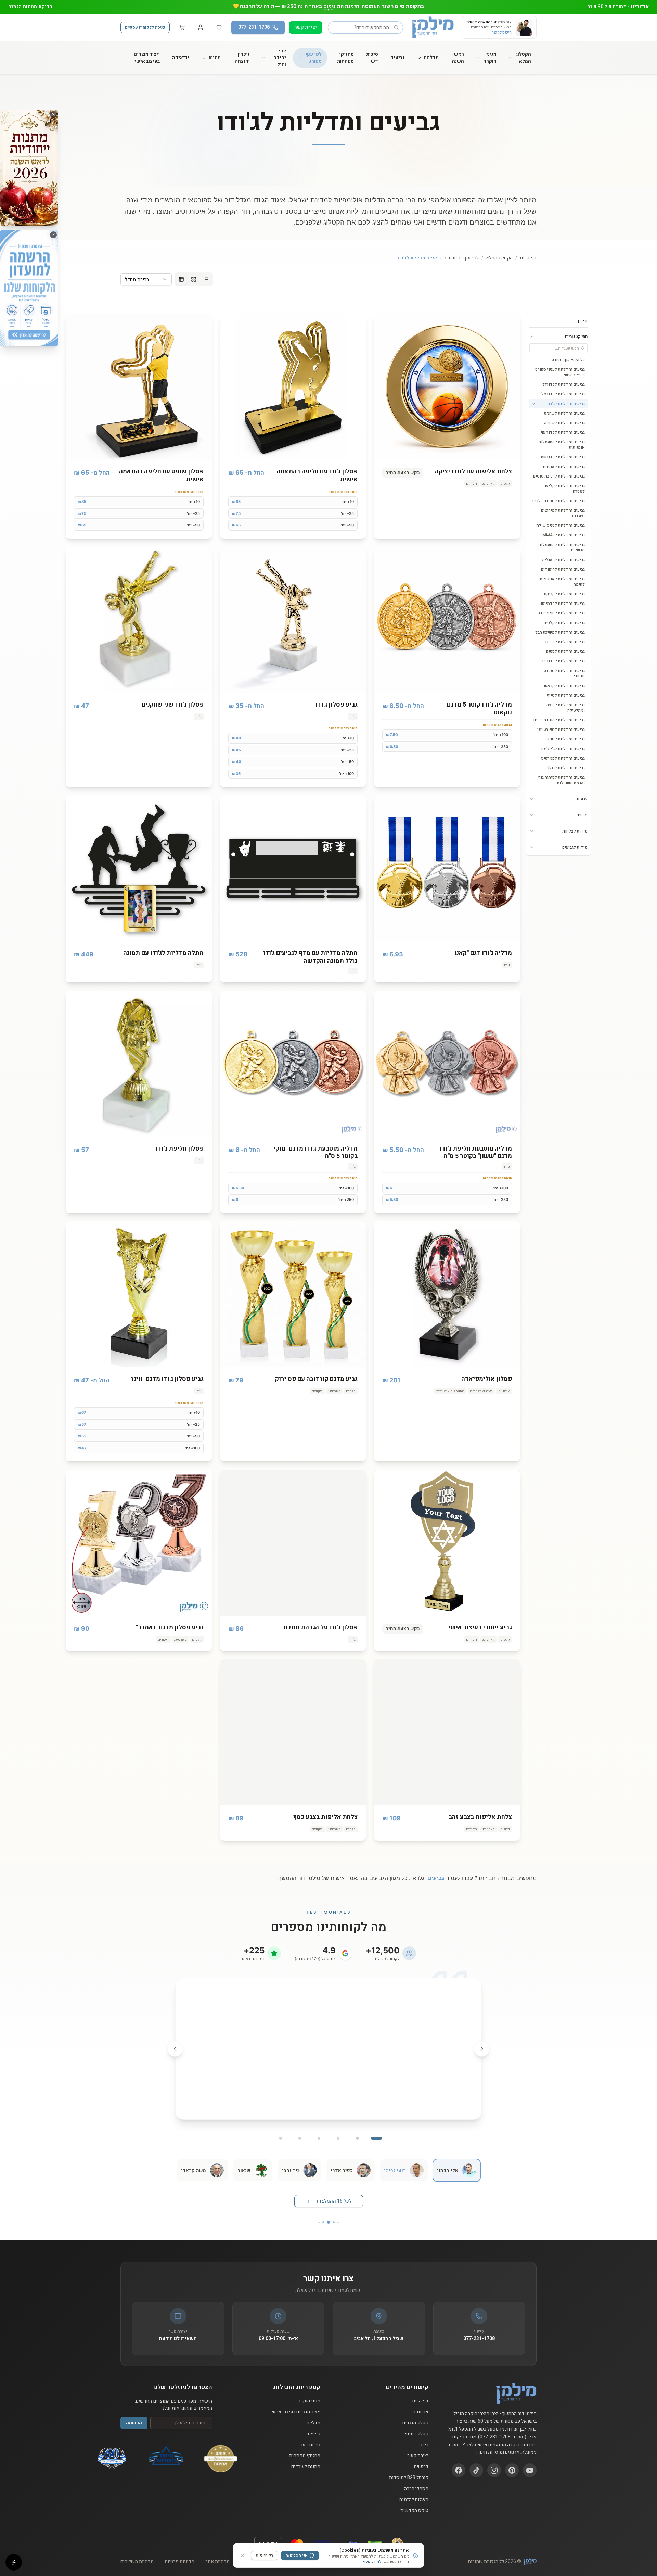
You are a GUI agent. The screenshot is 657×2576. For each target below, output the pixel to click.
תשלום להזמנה (414, 2486)
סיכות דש (372, 58)
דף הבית (528, 258)
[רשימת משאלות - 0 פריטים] (219, 27)
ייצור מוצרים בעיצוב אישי (147, 58)
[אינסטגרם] (494, 2457)
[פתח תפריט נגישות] (14, 2562)
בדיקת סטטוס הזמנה (30, 7)
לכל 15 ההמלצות (334, 2188)
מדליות (431, 58)
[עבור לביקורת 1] (376, 2125)
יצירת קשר (306, 27)
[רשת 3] (181, 279)
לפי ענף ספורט (314, 58)
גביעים (397, 58)
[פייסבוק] (459, 2457)
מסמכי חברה (416, 2475)
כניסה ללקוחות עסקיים (145, 27)
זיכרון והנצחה (242, 58)
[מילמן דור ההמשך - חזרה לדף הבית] (433, 27)
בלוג (424, 2432)
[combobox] (146, 279)
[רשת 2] (194, 279)
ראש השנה (458, 58)
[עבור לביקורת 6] (281, 2125)
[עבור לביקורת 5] (300, 2125)
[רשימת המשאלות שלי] (219, 27)
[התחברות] (201, 27)
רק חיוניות (265, 2555)
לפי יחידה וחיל (280, 58)
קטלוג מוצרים (415, 2410)
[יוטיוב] (530, 2457)
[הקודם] (482, 2042)
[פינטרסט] (512, 2457)
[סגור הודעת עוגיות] (243, 2555)
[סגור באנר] (53, 114)
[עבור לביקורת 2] (357, 2125)
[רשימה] (206, 279)
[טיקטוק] (476, 2457)
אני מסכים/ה (297, 2555)
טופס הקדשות (414, 2497)
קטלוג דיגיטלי (415, 2421)
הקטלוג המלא (523, 58)
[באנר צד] (29, 168)
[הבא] (175, 2042)
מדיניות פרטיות (179, 2548)
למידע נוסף (372, 2561)
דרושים (421, 2453)
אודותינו (420, 2399)
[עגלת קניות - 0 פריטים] (182, 27)
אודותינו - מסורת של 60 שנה (618, 7)
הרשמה (134, 2409)
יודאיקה (181, 58)
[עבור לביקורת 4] (319, 2125)
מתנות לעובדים (306, 2453)
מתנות (215, 58)
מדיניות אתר (217, 2548)
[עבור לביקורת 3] (338, 2125)
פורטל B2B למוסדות (409, 2464)
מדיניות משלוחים (137, 2548)
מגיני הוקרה (490, 58)
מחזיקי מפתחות (345, 58)
